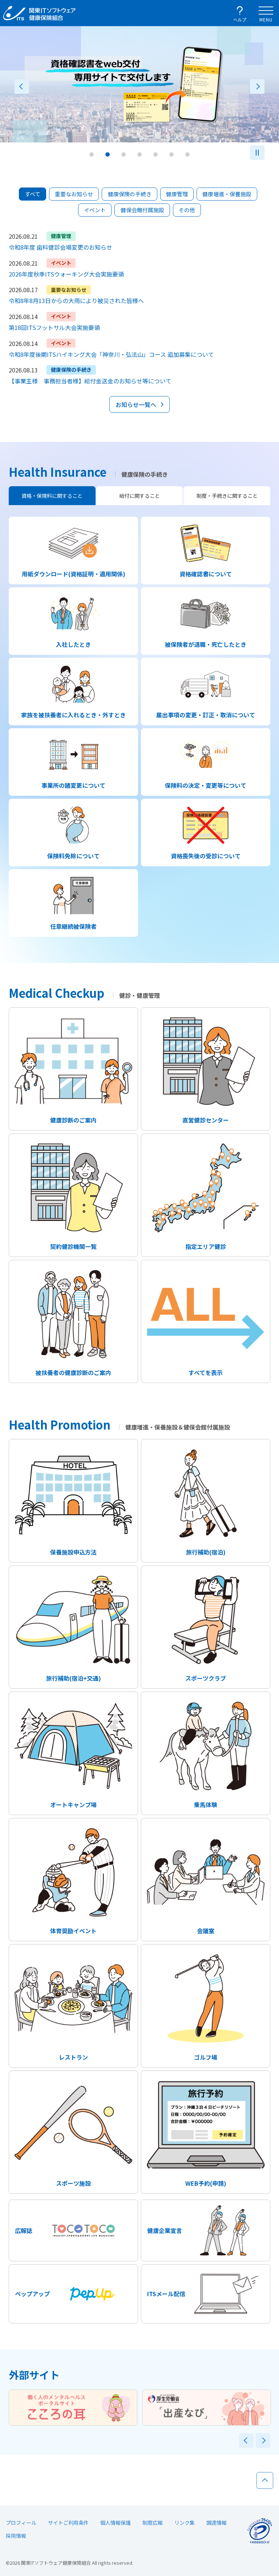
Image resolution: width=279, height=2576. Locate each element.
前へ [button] (22, 86)
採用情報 (16, 2536)
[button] (92, 154)
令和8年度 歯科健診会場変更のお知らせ (60, 247)
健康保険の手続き (130, 194)
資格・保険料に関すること (52, 496)
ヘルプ (240, 19)
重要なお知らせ (74, 194)
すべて (33, 194)
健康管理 (177, 194)
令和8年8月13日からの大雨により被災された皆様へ (76, 301)
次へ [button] (257, 86)
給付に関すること (139, 496)
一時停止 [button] (257, 153)
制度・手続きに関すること (227, 496)
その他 (187, 210)
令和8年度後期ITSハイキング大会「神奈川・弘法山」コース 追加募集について (111, 354)
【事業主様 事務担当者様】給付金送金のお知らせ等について (90, 381)
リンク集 (185, 2523)
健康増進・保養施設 (227, 194)
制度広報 (153, 2523)
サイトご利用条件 (68, 2523)
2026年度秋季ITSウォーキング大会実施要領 (66, 274)
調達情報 (217, 2523)
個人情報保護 (116, 2523)
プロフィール (21, 2523)
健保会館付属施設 (142, 210)
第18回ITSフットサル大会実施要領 (54, 327)
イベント (95, 210)
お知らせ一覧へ (136, 404)
